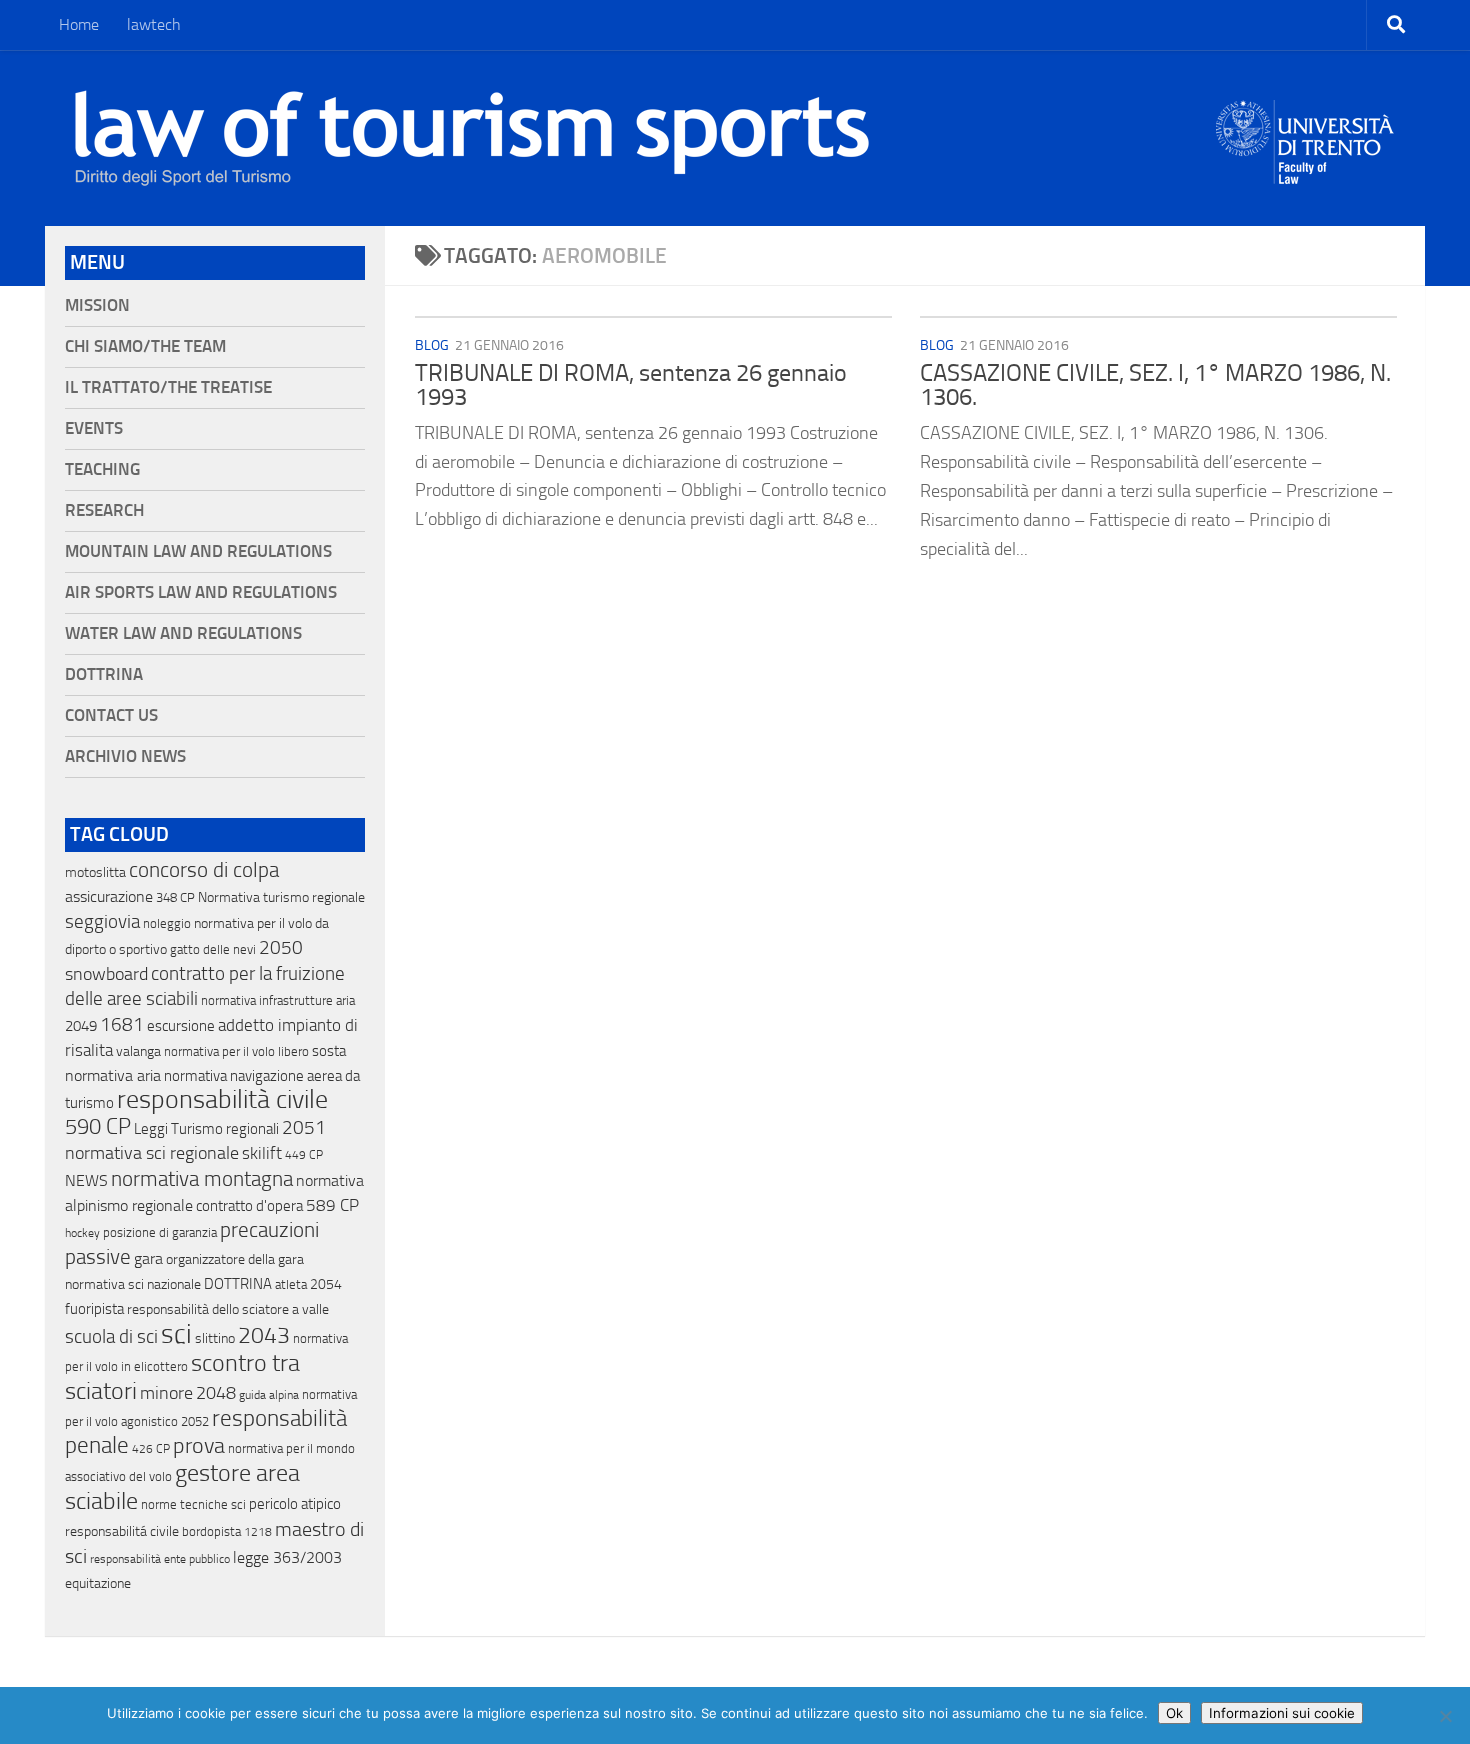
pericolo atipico (295, 1504)
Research (104, 510)
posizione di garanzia (160, 1232)
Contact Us (111, 715)
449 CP (304, 1155)
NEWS (86, 1180)
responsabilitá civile (122, 1531)
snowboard (106, 974)
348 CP (175, 897)
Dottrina (104, 674)
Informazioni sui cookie (1282, 1713)
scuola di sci (111, 1336)
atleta (291, 1284)
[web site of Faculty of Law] (1305, 172)
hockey (82, 1233)
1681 (122, 1025)
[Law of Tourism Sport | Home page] (472, 138)
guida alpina (269, 1395)
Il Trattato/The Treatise (168, 387)
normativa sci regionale (152, 1153)
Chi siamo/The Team (145, 346)
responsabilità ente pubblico (160, 1559)
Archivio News (125, 756)
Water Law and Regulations (183, 633)
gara (148, 1258)
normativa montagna (202, 1179)
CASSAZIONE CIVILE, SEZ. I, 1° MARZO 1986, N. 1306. (1155, 385)
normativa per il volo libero (236, 1051)
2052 (195, 1421)
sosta (329, 1051)
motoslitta (95, 872)
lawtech (154, 24)
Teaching (102, 469)
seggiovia (102, 922)
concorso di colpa (204, 869)
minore (166, 1393)
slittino (215, 1338)
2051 (304, 1127)
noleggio (167, 923)
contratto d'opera (249, 1206)
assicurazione (109, 896)
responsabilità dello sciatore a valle (228, 1309)
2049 (81, 1026)
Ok (1174, 1713)
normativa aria (113, 1075)
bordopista (211, 1531)
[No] (1445, 1716)
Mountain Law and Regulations (198, 551)
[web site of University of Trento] (1305, 129)
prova (199, 1446)
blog (432, 345)
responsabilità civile (222, 1099)
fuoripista (94, 1309)
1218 (258, 1532)
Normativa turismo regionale (281, 897)
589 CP (332, 1205)
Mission (97, 305)
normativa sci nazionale (133, 1284)
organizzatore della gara (235, 1259)
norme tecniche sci (193, 1504)
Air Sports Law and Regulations (201, 592)
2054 (326, 1284)
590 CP (98, 1127)
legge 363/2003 (287, 1557)
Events (94, 428)
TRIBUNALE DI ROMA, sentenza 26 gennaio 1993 (631, 385)
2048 (216, 1393)
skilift (262, 1153)
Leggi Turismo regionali (206, 1129)
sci (176, 1334)
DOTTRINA (238, 1284)
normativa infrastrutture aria (278, 1000)
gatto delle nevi (213, 949)
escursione (181, 1026)
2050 (281, 948)
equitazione (98, 1583)
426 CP (151, 1449)
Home (79, 24)
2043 (264, 1335)
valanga (138, 1051)
